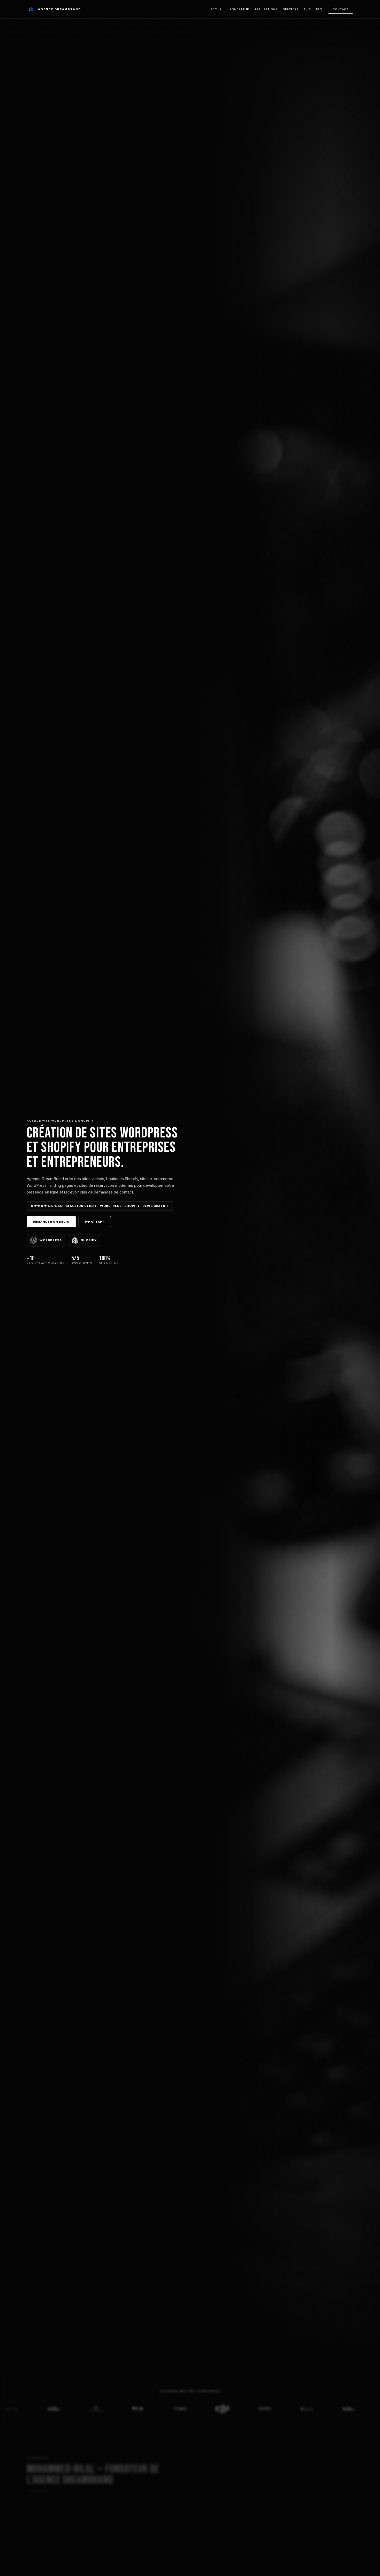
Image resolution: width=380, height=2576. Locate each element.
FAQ (319, 9)
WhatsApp (95, 1222)
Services (291, 9)
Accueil (217, 9)
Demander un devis (51, 1222)
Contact (341, 9)
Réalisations (266, 9)
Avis (307, 9)
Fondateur (239, 9)
